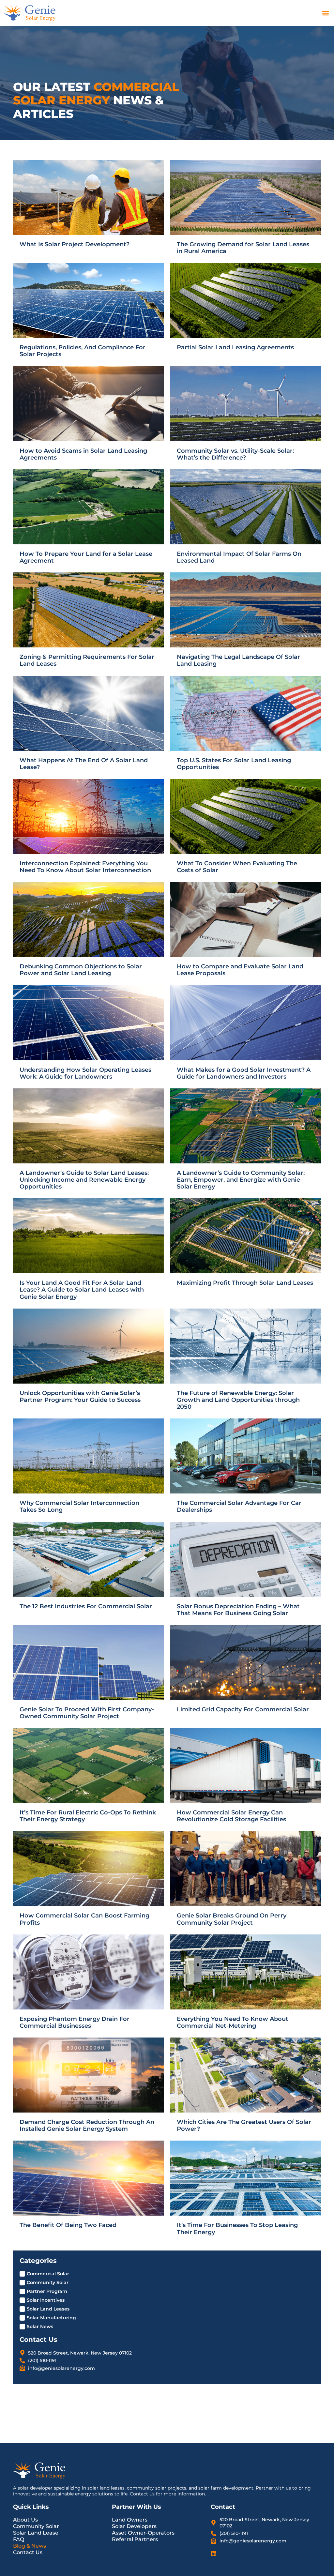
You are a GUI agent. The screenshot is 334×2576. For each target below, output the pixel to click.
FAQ (19, 2539)
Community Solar (36, 2526)
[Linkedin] (214, 2553)
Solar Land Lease (36, 2533)
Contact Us (28, 2552)
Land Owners (130, 2520)
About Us (25, 2520)
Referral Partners (135, 2539)
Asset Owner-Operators (143, 2533)
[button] (325, 13)
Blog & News (30, 2546)
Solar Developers (134, 2526)
